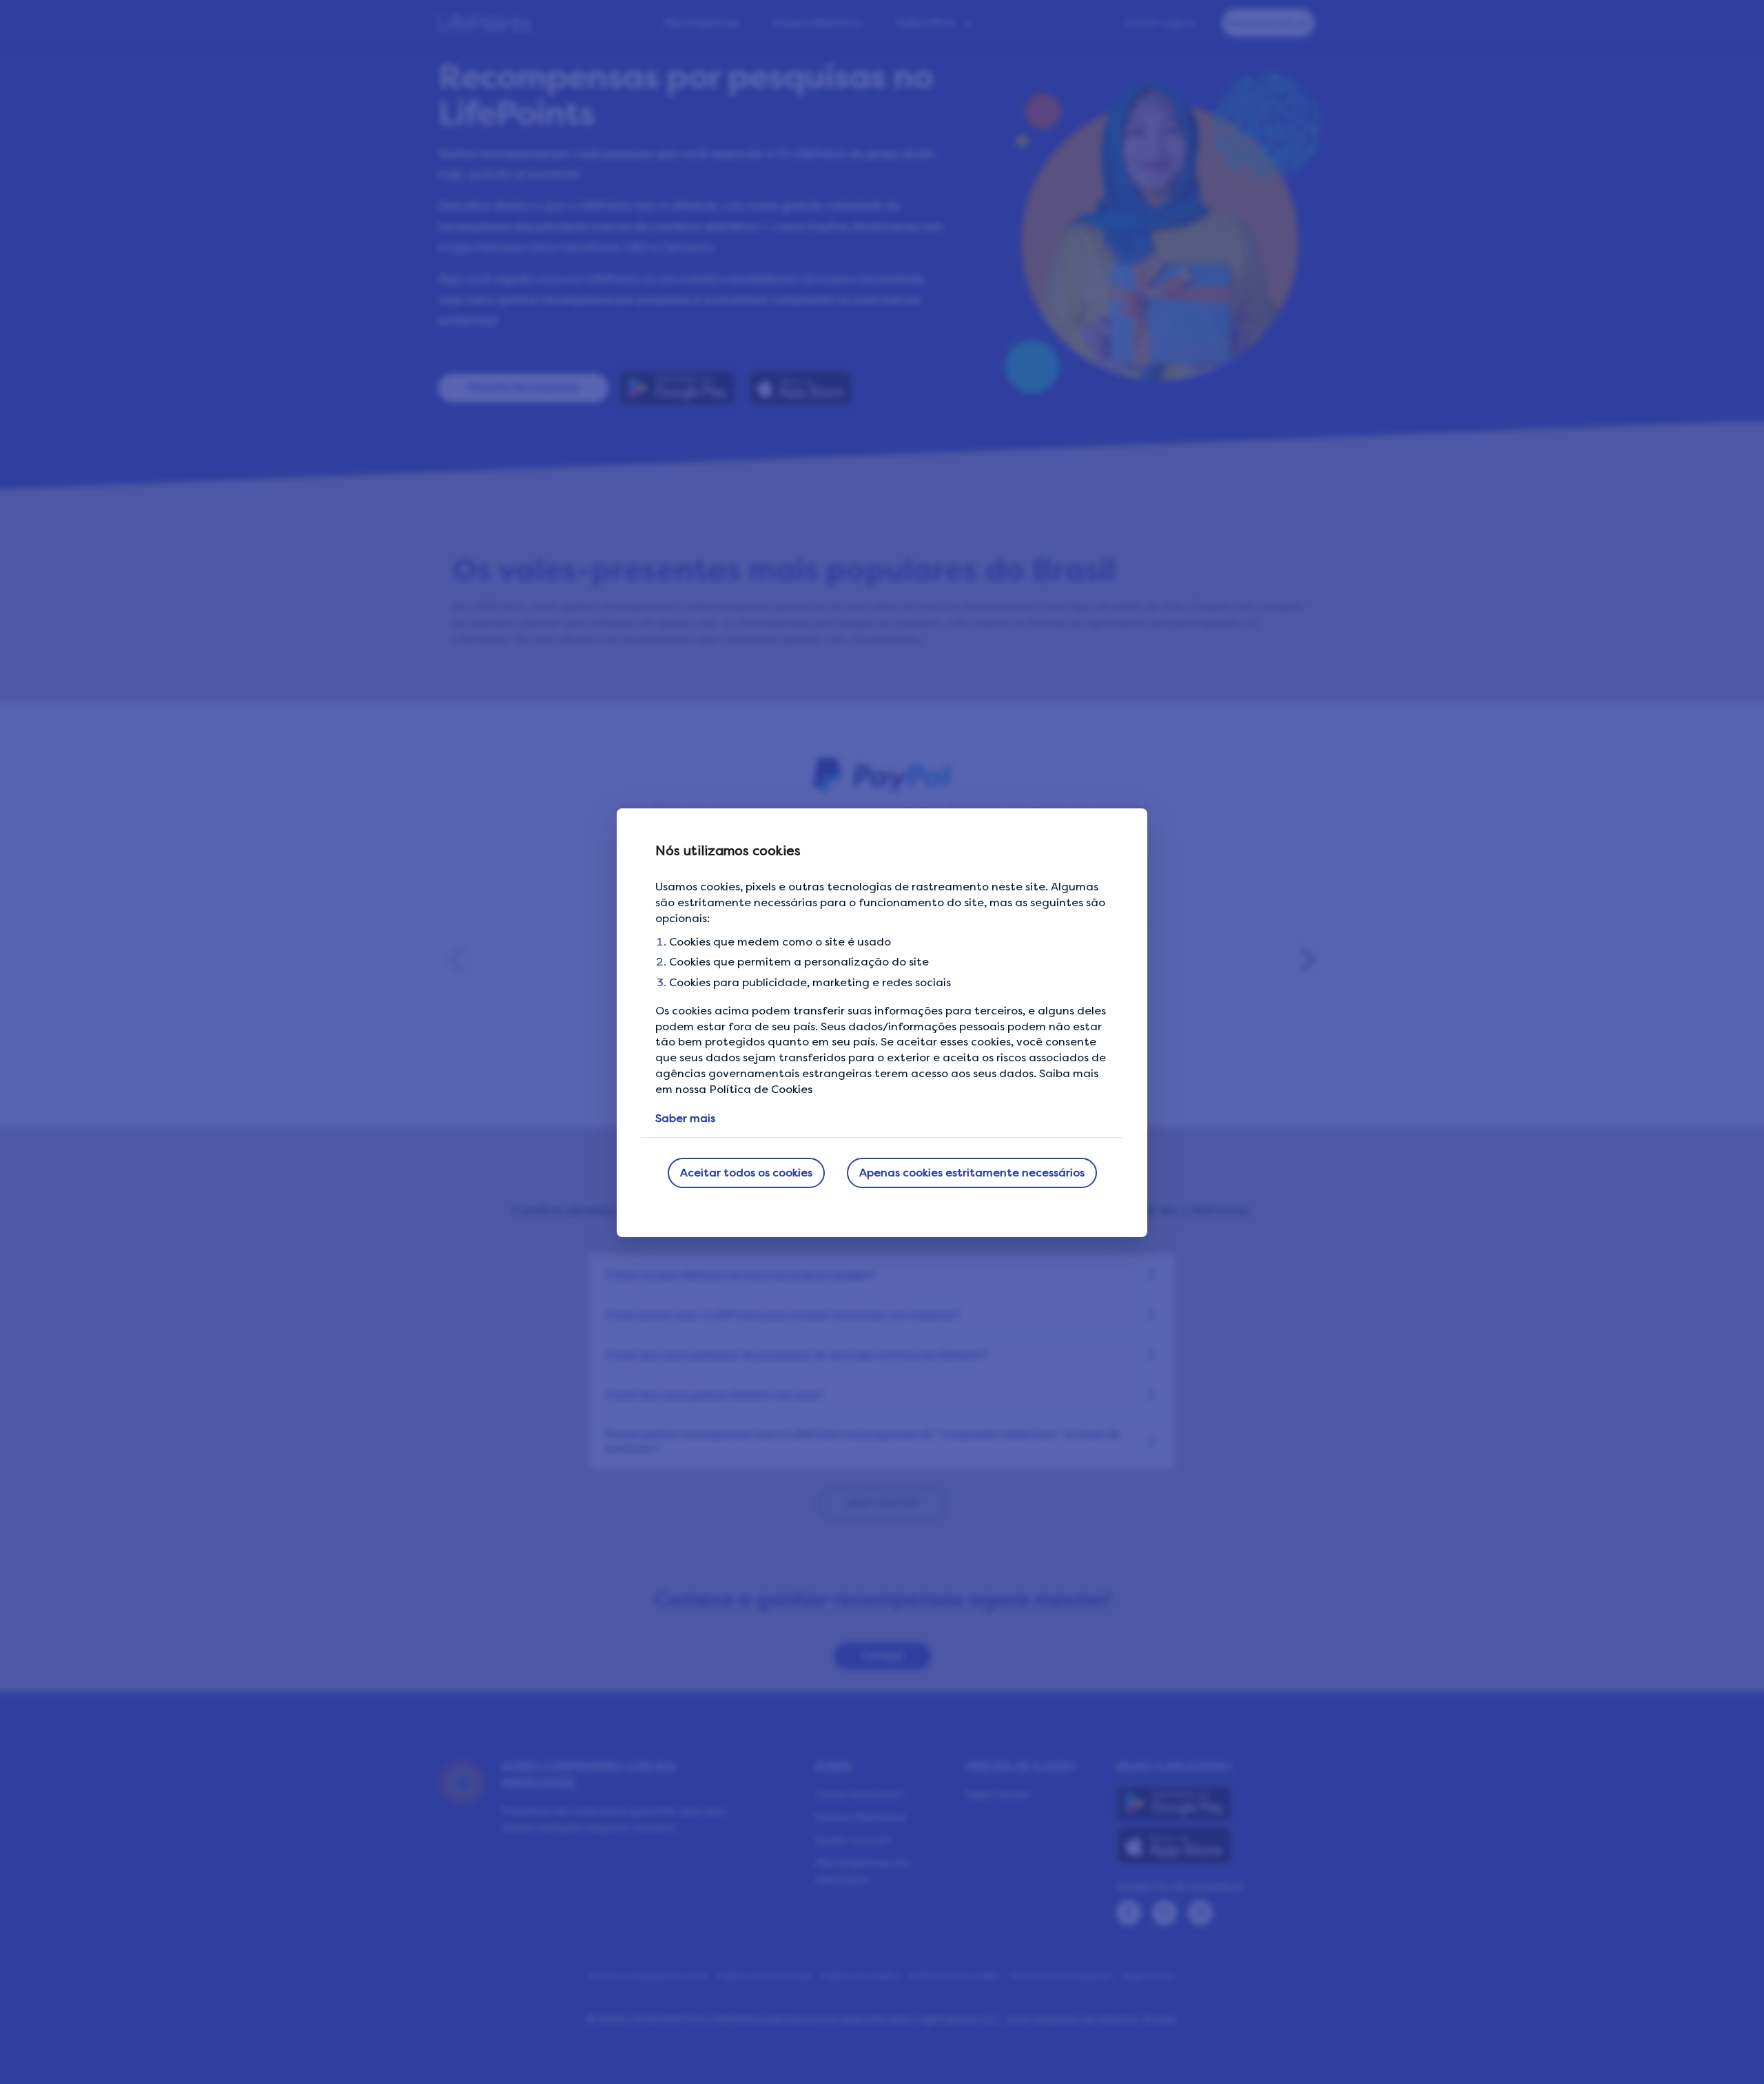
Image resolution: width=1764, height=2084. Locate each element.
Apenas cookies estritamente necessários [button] (972, 1173)
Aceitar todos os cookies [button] (746, 1173)
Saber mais (685, 1118)
